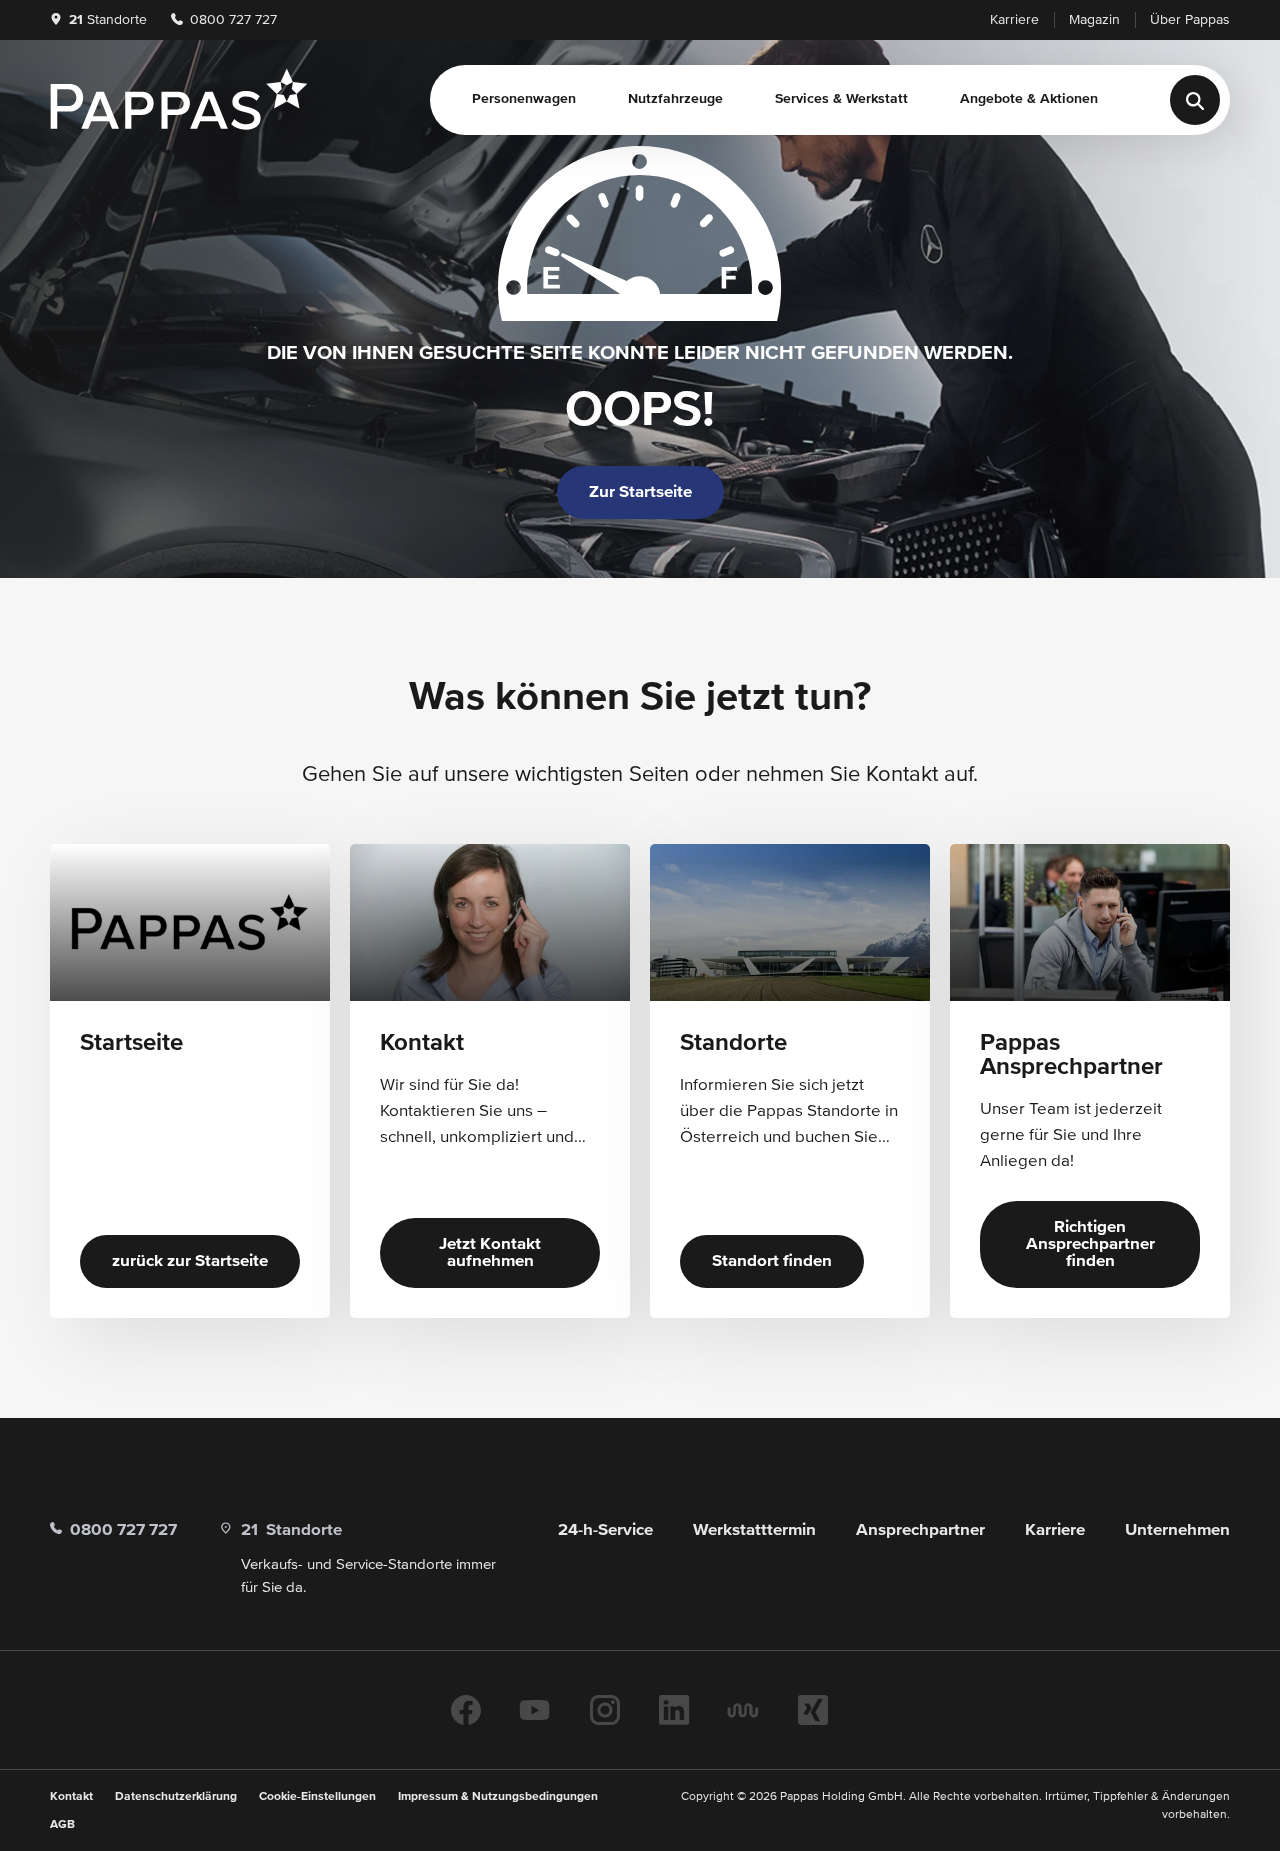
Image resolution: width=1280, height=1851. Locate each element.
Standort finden (772, 1261)
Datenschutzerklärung (176, 1797)
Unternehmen (1177, 1530)
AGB (62, 1825)
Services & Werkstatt (841, 99)
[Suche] (1195, 100)
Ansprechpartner (920, 1530)
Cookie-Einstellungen (317, 1797)
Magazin (1094, 20)
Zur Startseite (640, 492)
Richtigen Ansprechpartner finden (1090, 1244)
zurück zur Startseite (190, 1261)
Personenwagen (524, 99)
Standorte (108, 20)
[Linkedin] (674, 1710)
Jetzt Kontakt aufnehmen (490, 1253)
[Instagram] (605, 1710)
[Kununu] (743, 1710)
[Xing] (813, 1710)
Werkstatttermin (754, 1530)
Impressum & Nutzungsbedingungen (498, 1797)
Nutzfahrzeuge (675, 99)
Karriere (1014, 20)
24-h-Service (605, 1530)
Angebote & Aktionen (1029, 99)
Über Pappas (1190, 20)
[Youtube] (535, 1710)
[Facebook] (466, 1710)
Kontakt (71, 1797)
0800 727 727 (231, 20)
